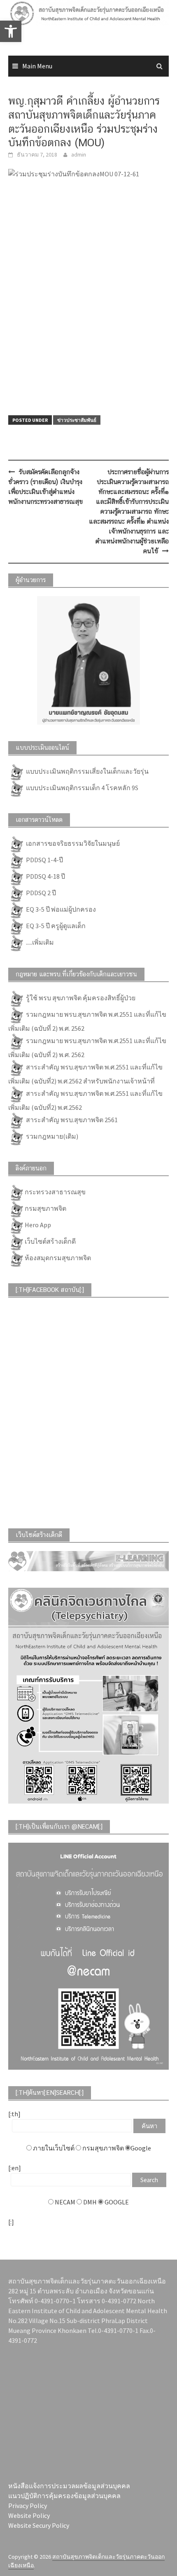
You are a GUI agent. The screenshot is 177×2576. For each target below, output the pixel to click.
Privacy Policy (28, 2506)
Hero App (38, 1225)
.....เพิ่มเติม (39, 942)
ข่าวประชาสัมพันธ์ (77, 420)
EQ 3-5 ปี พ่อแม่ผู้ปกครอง (60, 909)
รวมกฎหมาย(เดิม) (51, 1136)
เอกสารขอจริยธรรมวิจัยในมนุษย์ (72, 843)
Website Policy (29, 2515)
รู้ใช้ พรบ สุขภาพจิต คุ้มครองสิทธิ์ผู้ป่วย (80, 998)
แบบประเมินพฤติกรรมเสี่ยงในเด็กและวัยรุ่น (87, 771)
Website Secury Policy (39, 2525)
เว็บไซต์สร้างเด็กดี (50, 1241)
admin (79, 154)
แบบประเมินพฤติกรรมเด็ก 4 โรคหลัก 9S (82, 788)
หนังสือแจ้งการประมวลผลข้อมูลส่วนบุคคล (69, 2486)
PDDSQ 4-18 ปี (45, 876)
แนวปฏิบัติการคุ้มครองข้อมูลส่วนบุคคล (64, 2496)
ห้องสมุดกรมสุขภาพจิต (58, 1258)
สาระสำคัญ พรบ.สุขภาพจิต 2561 (71, 1120)
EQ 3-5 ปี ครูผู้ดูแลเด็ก (55, 926)
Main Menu (37, 66)
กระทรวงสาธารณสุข (55, 1192)
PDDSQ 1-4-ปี (44, 860)
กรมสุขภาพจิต (45, 1208)
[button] (11, 31)
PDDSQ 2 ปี (40, 893)
